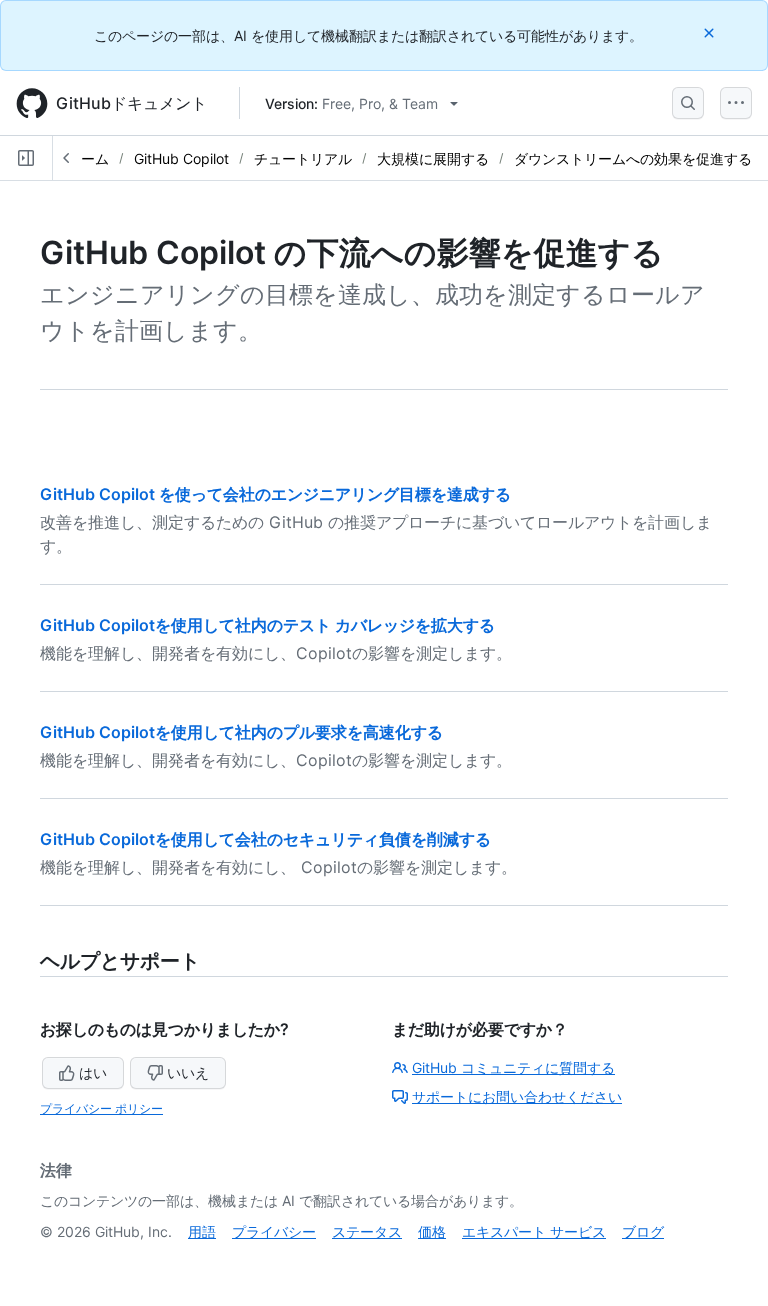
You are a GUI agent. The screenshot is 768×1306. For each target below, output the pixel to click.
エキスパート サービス (534, 1231)
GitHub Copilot (181, 158)
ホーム (88, 158)
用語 (202, 1231)
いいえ (188, 1072)
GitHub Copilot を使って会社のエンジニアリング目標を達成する (275, 494)
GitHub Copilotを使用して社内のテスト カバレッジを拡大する (267, 625)
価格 (432, 1231)
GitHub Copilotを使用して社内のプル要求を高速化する (241, 732)
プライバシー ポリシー (101, 1108)
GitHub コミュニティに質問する (513, 1067)
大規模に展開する (433, 158)
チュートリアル (303, 158)
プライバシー (274, 1231)
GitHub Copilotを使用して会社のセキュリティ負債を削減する (265, 839)
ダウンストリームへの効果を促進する (633, 158)
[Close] (711, 32)
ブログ (643, 1231)
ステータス (367, 1231)
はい (93, 1072)
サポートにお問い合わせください (517, 1096)
